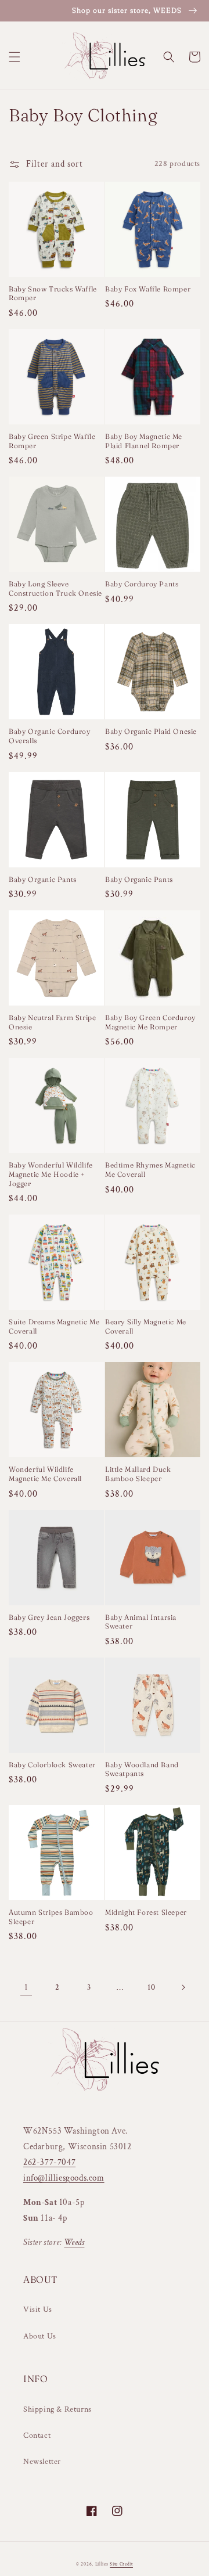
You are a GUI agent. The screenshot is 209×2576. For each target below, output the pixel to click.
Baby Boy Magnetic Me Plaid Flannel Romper (144, 441)
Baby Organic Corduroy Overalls (50, 736)
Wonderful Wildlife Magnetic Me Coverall (45, 1474)
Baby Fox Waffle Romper (148, 289)
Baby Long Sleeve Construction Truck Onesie (55, 588)
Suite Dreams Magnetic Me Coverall (54, 1326)
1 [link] (26, 1988)
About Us (40, 2336)
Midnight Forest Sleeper (146, 1912)
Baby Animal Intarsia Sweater (141, 1622)
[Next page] (183, 1987)
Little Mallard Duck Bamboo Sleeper (138, 1474)
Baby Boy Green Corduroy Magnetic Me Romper (150, 1022)
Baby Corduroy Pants (142, 584)
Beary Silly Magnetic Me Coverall (146, 1326)
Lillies (103, 2564)
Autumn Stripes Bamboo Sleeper (51, 1917)
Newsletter (42, 2462)
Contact (37, 2436)
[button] (15, 57)
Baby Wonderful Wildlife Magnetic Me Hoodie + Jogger (51, 1174)
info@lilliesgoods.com (64, 2178)
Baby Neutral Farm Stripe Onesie (52, 1022)
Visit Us (38, 2310)
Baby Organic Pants (43, 879)
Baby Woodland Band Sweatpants (142, 1769)
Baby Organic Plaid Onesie (151, 731)
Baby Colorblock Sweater (52, 1765)
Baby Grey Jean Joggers (49, 1617)
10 (151, 1987)
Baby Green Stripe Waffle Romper (52, 441)
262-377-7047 (49, 2162)
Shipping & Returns (57, 2409)
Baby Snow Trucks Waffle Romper (53, 293)
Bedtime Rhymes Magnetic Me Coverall (150, 1170)
